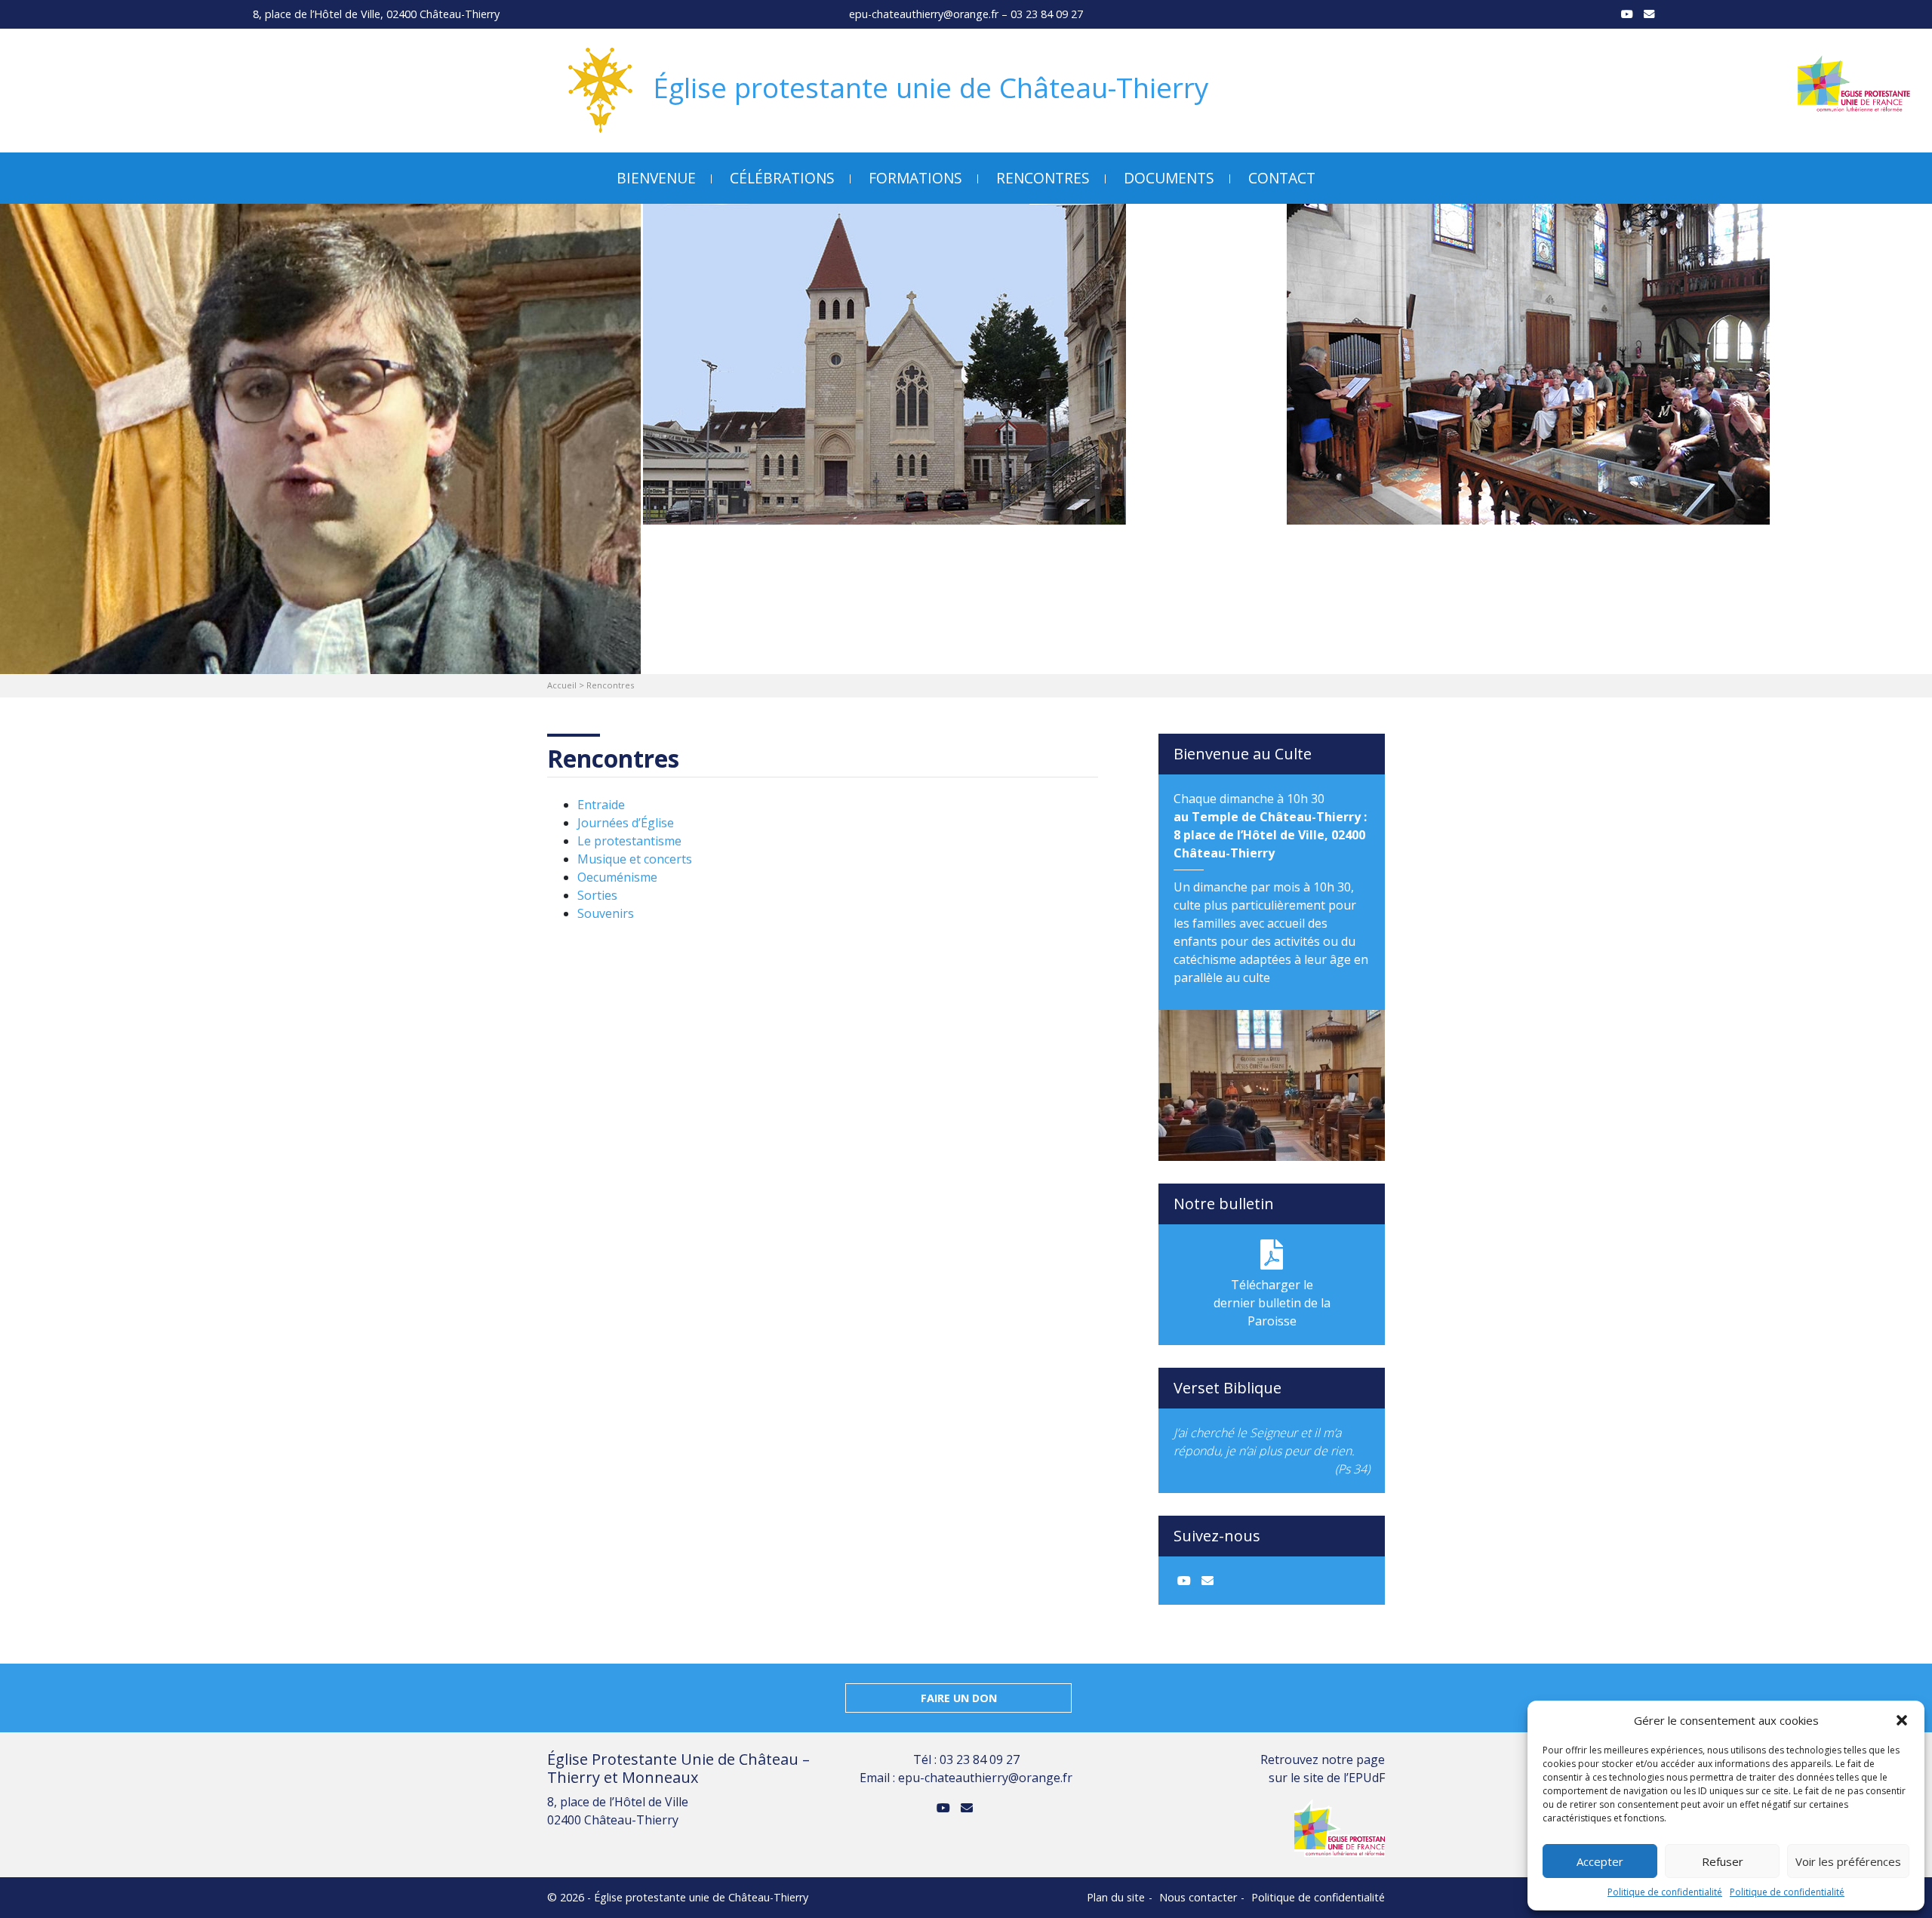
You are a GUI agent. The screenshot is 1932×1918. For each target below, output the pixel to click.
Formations (915, 178)
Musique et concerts (635, 859)
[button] (1902, 1720)
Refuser (1723, 1861)
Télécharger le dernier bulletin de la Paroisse (1272, 1303)
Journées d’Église (626, 823)
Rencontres (1043, 178)
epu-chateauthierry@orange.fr (924, 14)
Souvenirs (606, 913)
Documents (1169, 178)
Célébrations (782, 178)
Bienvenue (656, 178)
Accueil (562, 685)
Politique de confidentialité (1665, 1892)
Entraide (601, 805)
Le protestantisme (629, 841)
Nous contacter (1198, 1897)
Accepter (1600, 1861)
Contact (1282, 178)
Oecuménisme (617, 877)
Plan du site (1116, 1897)
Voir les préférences (1848, 1861)
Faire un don (959, 1698)
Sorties (597, 895)
